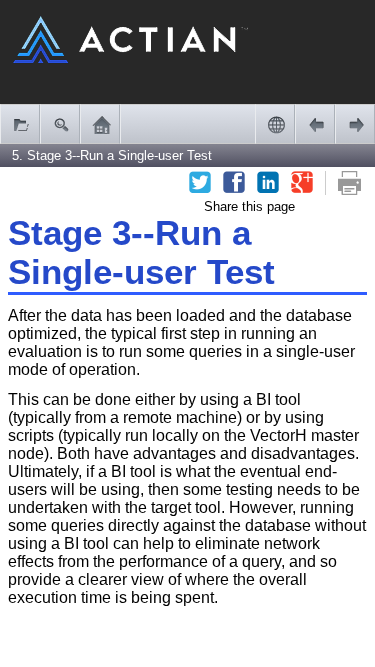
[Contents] (20, 124)
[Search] (60, 124)
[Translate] (275, 124)
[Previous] (315, 124)
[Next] (355, 124)
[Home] (100, 124)
